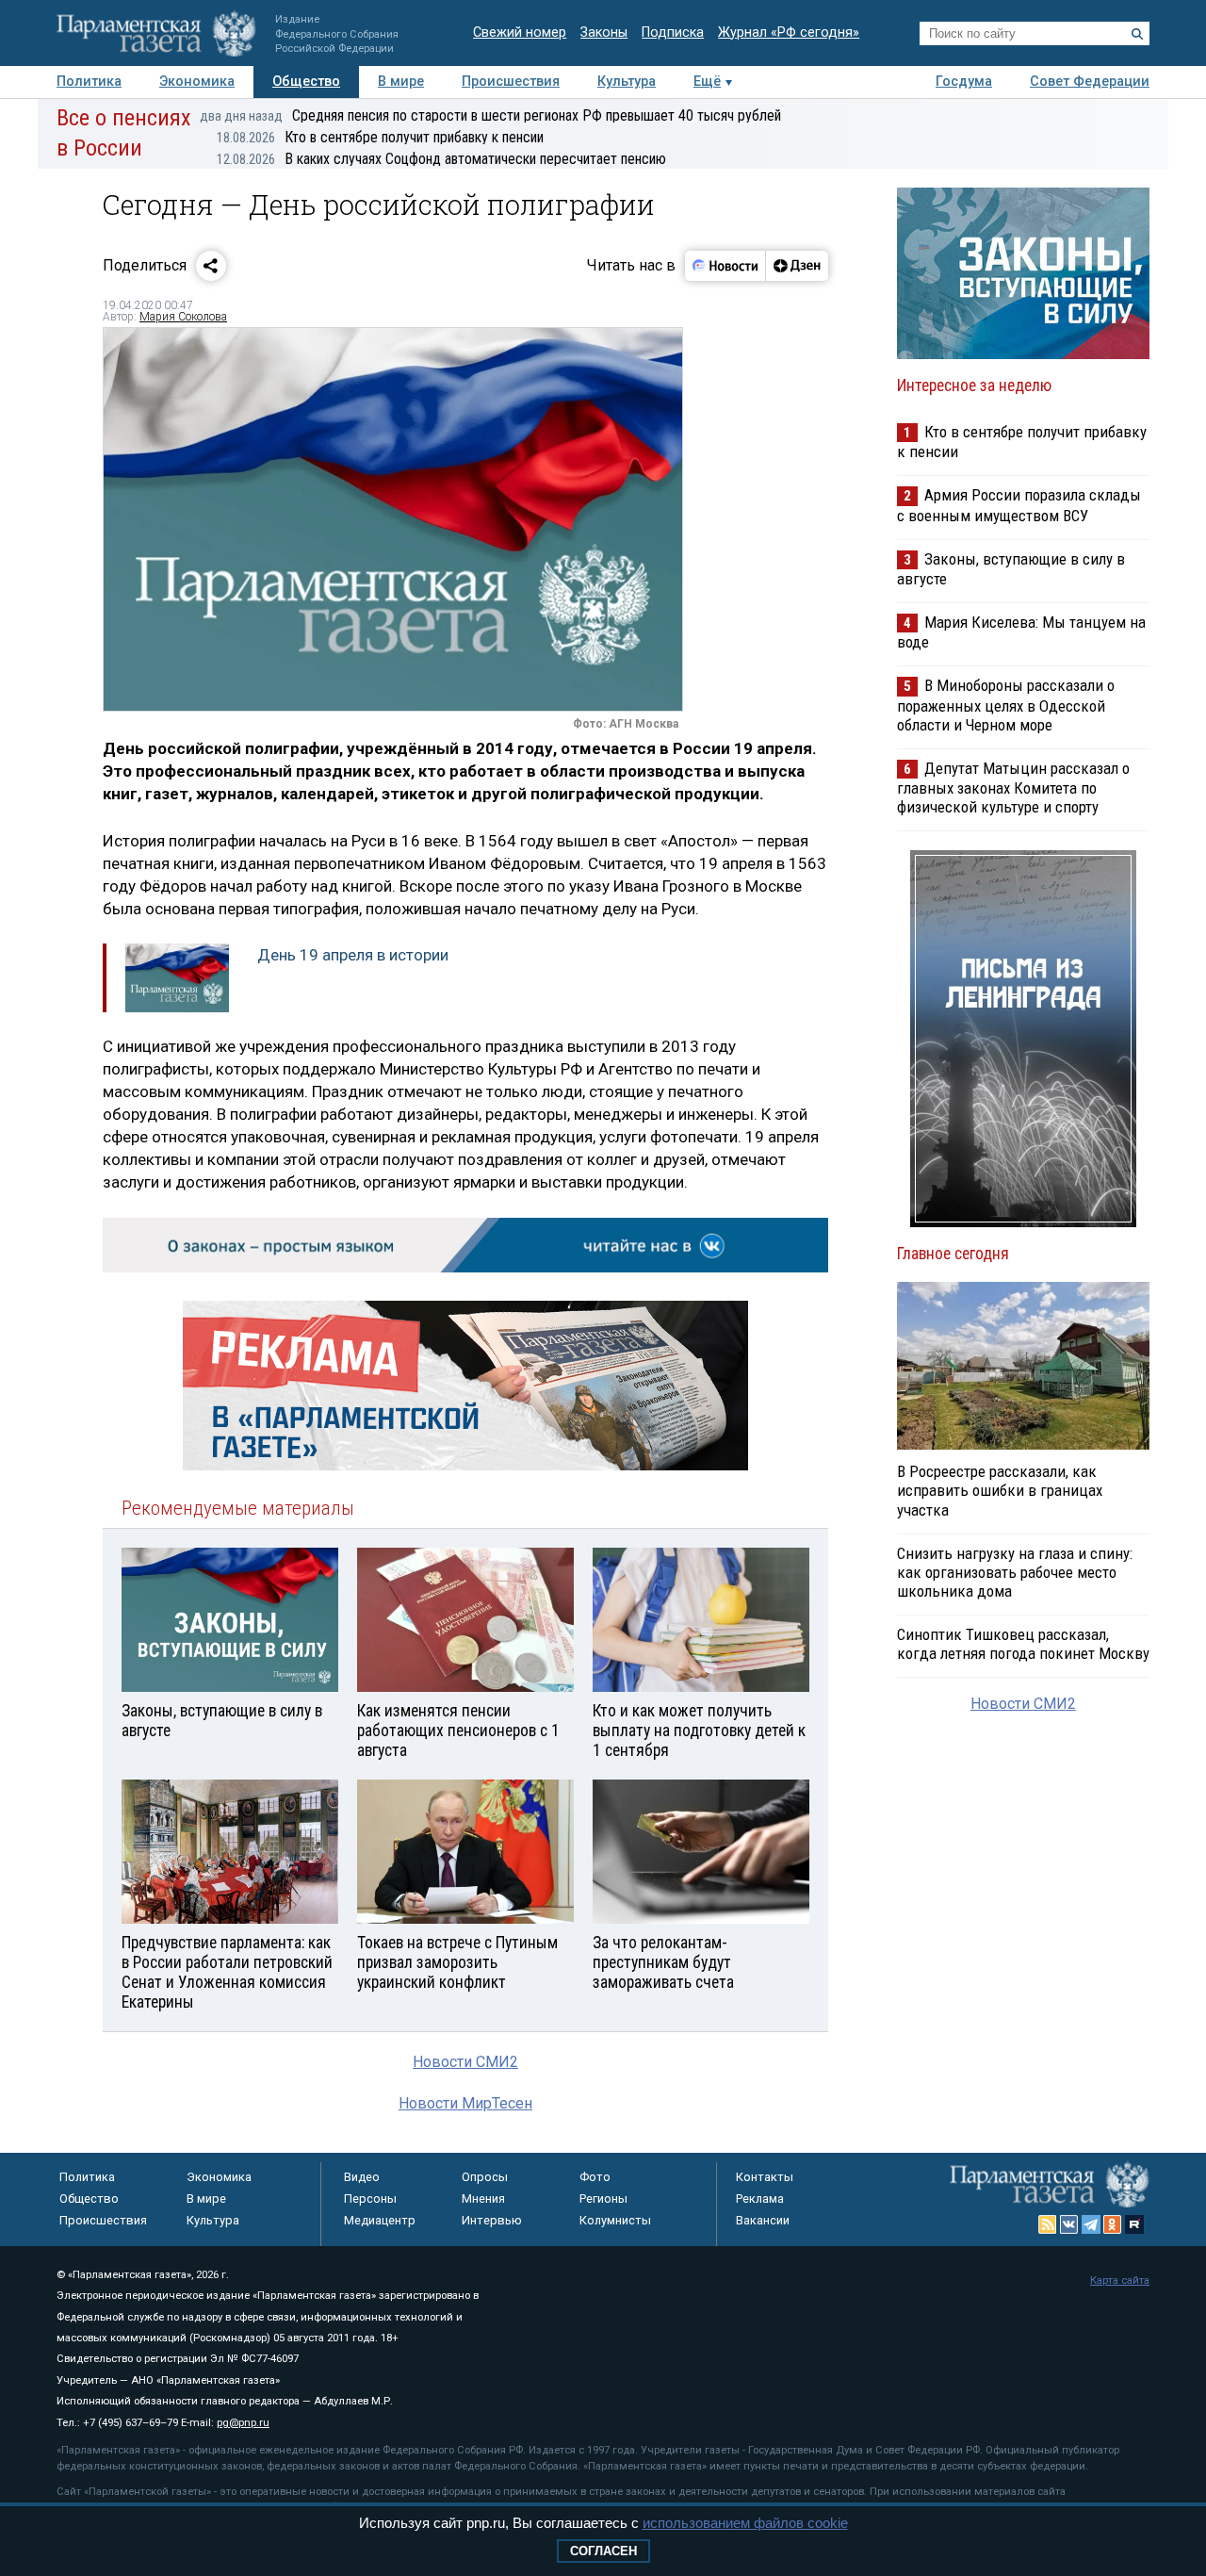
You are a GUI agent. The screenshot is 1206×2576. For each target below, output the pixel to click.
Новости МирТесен (465, 2103)
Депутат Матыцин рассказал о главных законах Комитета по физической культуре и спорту (1013, 788)
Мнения (483, 2199)
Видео (362, 2177)
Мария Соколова (183, 317)
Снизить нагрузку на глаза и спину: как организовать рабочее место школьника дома (1015, 1572)
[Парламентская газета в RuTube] (1134, 2224)
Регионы (603, 2199)
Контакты (765, 2177)
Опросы (485, 2177)
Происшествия (511, 82)
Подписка (673, 33)
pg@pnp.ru (243, 2423)
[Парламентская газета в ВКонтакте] (1069, 2224)
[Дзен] (797, 266)
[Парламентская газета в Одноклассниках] (1113, 2224)
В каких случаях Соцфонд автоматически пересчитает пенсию (441, 159)
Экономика (197, 82)
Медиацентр (380, 2220)
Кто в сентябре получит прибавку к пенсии (380, 137)
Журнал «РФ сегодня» (789, 33)
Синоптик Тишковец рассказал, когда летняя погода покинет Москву (1023, 1644)
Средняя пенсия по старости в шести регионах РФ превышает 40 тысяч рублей (490, 115)
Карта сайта (1120, 2281)
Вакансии (763, 2220)
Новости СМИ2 (465, 2062)
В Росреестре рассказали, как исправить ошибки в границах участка (1000, 1490)
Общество (306, 82)
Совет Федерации (1090, 82)
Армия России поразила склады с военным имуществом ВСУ (1019, 505)
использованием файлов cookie (745, 2523)
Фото (595, 2177)
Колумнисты (615, 2220)
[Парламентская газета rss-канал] (1048, 2224)
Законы (604, 33)
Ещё (707, 82)
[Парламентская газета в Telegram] (1091, 2224)
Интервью (492, 2220)
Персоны (370, 2199)
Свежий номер (520, 33)
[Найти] (1137, 34)
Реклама (760, 2199)
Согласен (603, 2551)
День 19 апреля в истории (353, 955)
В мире (401, 82)
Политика (89, 82)
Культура (627, 82)
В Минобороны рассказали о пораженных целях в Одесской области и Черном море (1006, 705)
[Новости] (725, 266)
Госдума (964, 82)
